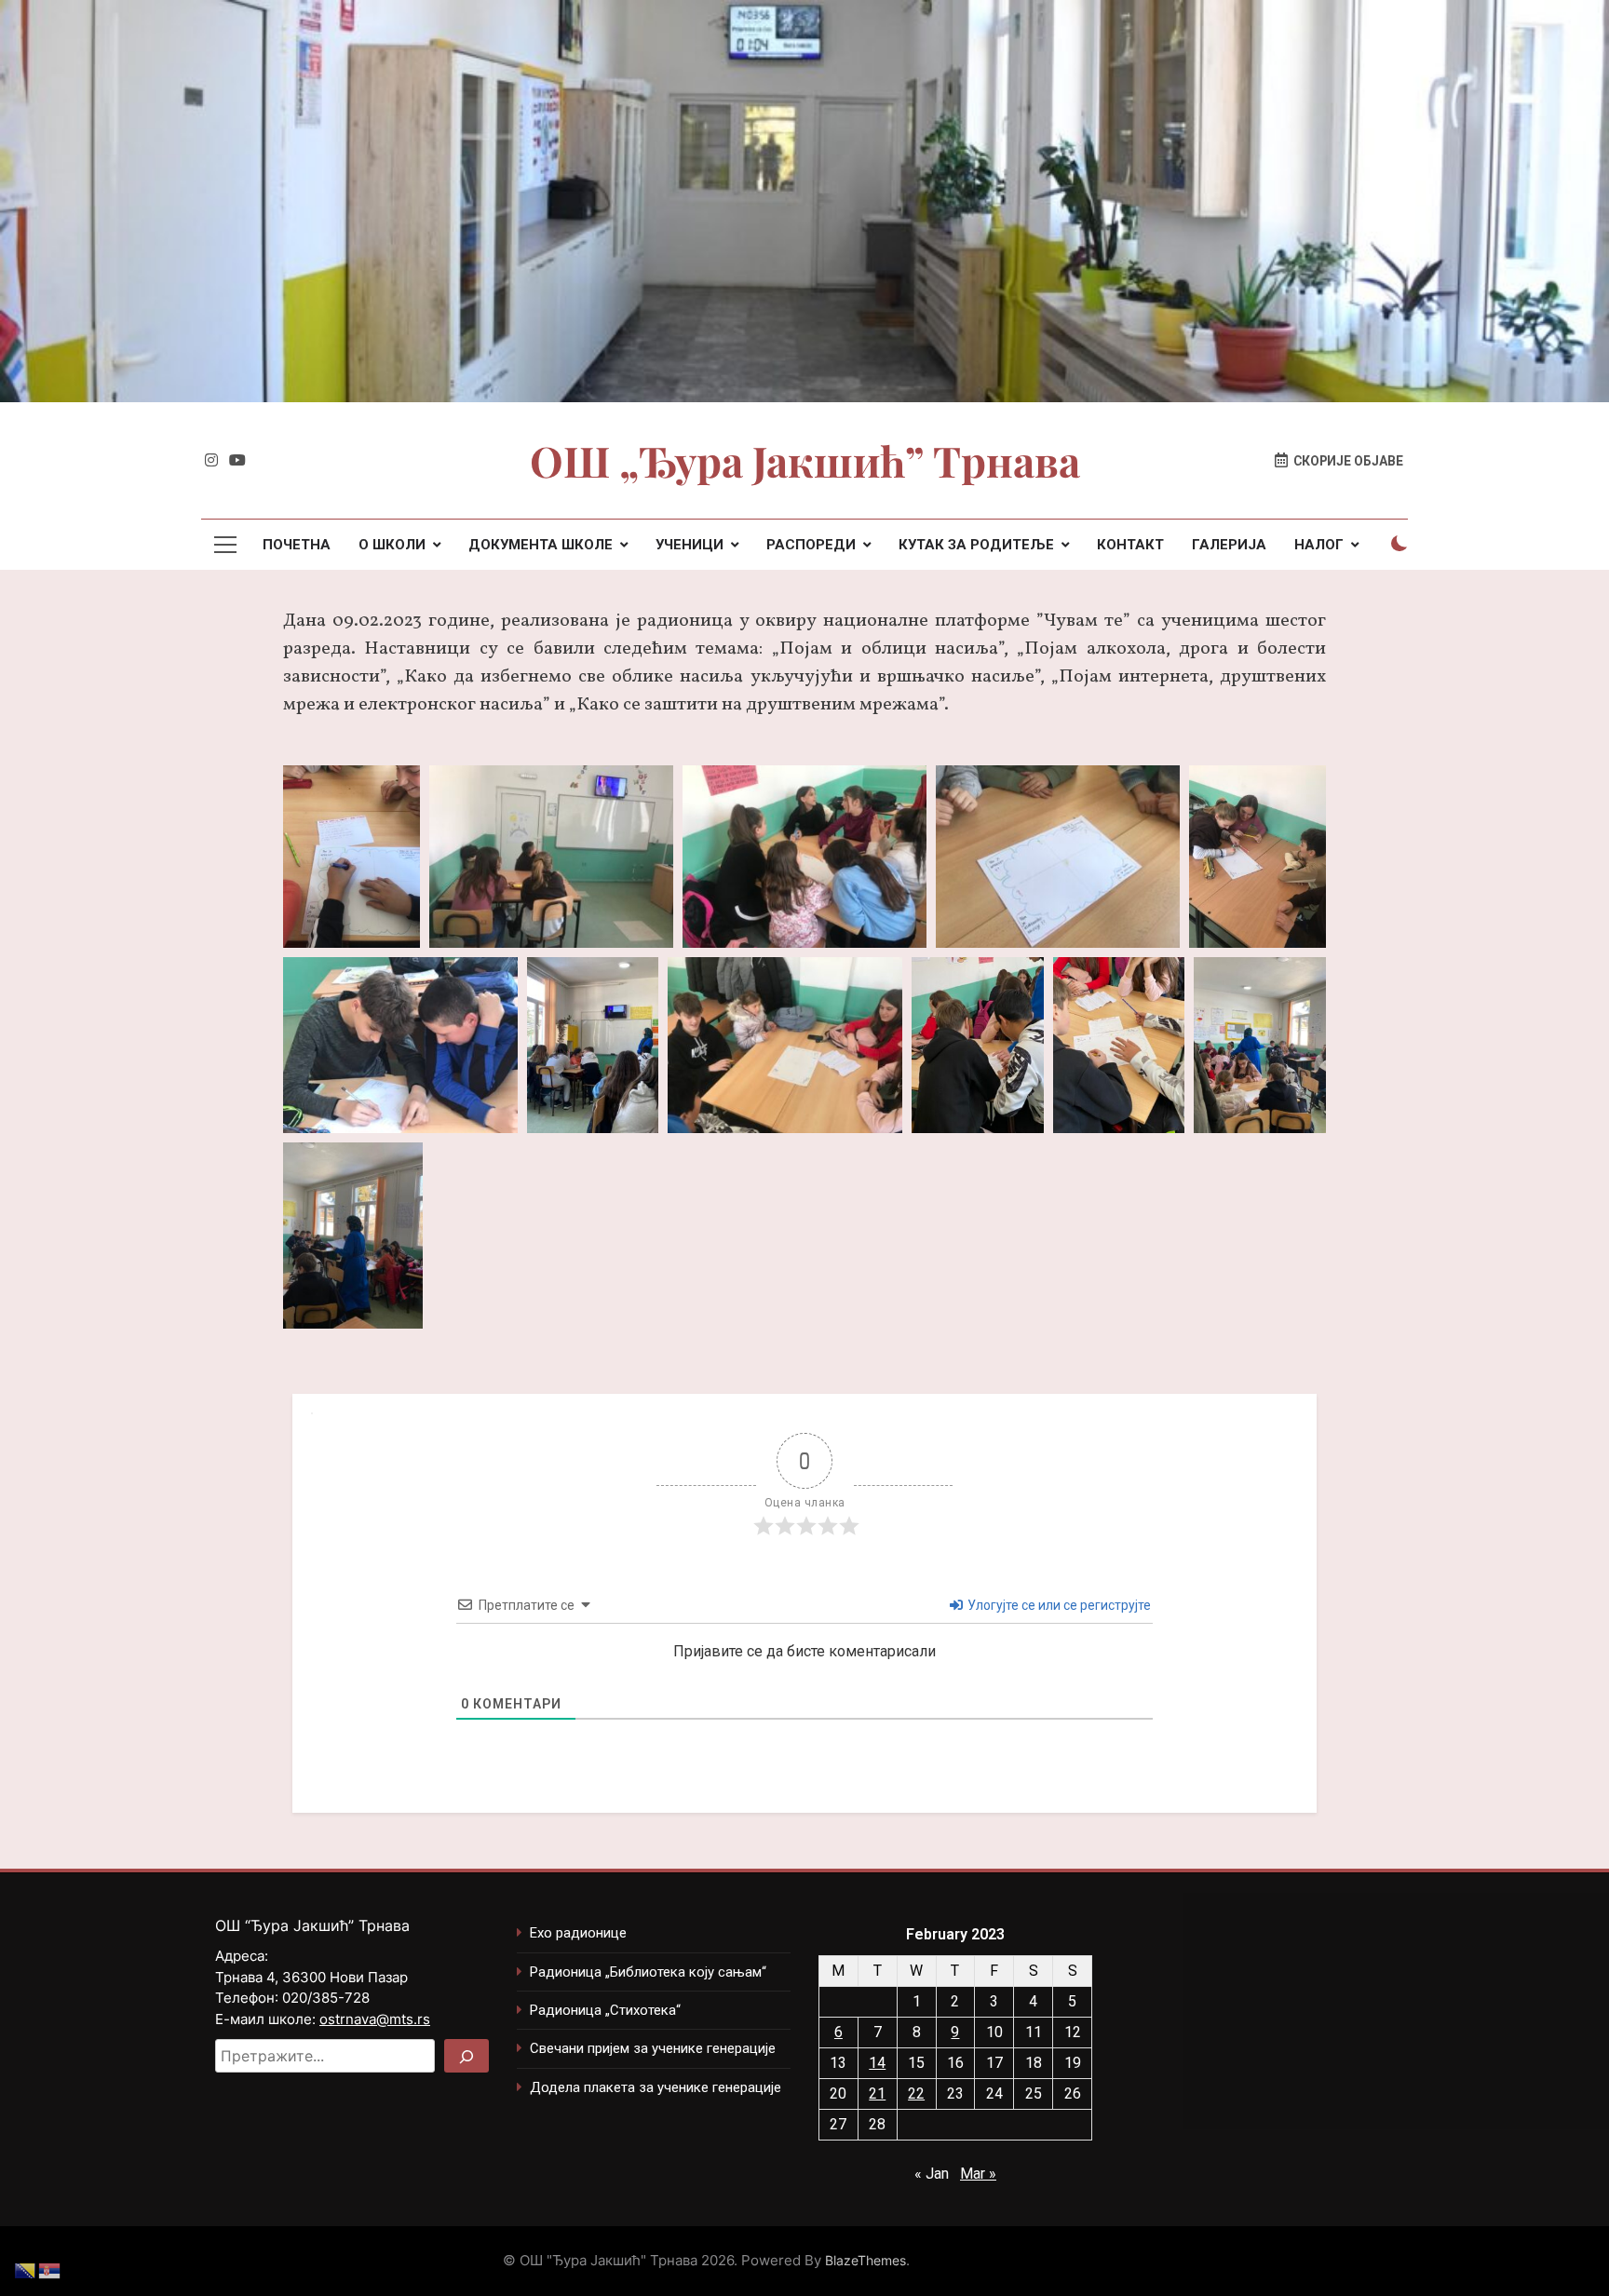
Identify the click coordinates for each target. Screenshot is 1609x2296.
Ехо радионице (578, 1933)
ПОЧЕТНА (297, 545)
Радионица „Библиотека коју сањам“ (648, 1972)
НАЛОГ (1319, 545)
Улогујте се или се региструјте (1058, 1605)
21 (877, 2093)
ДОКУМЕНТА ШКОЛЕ (541, 545)
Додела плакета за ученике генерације (656, 2087)
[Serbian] (50, 2269)
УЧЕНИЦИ (690, 545)
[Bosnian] (26, 2269)
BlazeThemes (865, 2260)
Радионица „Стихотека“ (605, 2010)
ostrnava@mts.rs (375, 2019)
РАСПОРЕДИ (811, 545)
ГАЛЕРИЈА (1229, 545)
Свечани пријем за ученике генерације (653, 2048)
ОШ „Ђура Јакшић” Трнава (805, 460)
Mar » (978, 2174)
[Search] (466, 2056)
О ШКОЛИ (392, 545)
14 (877, 2063)
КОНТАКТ (1130, 545)
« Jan (932, 2174)
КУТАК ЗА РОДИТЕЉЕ (976, 545)
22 (916, 2093)
